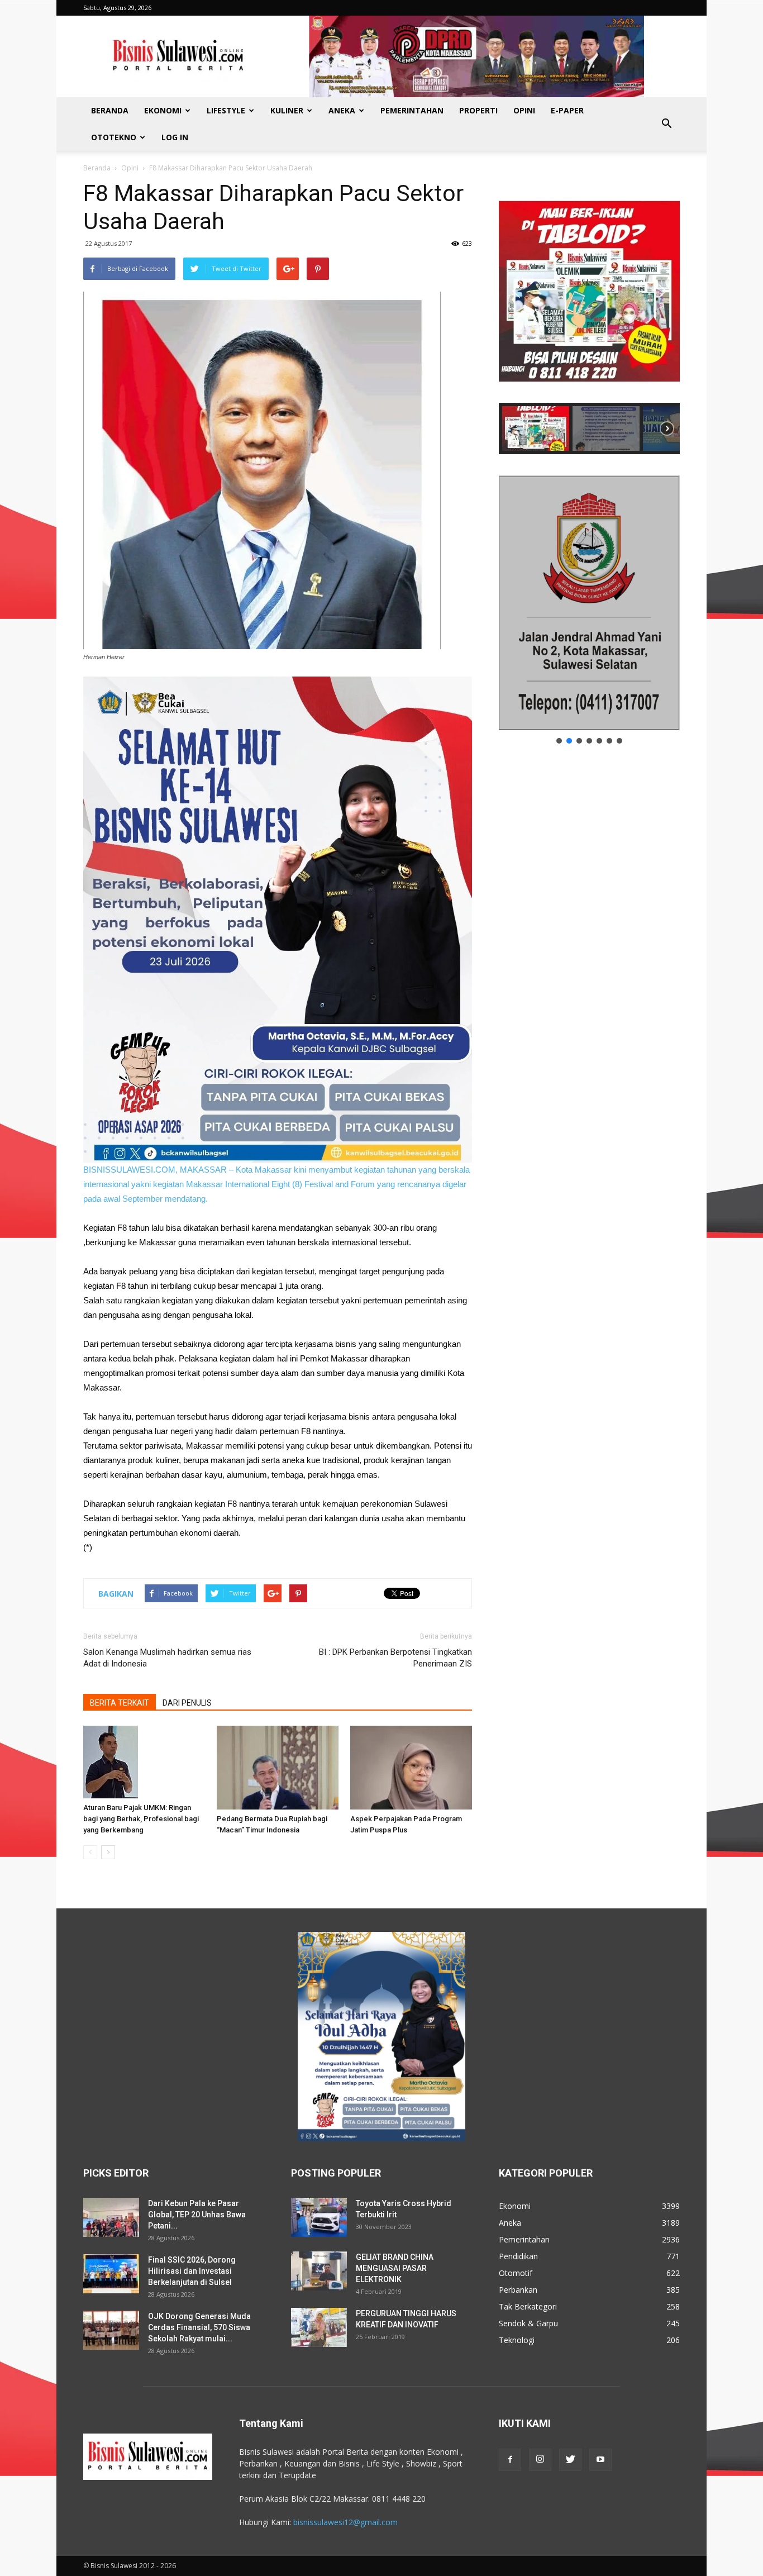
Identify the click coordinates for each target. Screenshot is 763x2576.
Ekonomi (163, 110)
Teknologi (517, 2340)
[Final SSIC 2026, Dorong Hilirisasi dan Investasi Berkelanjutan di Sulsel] (111, 2274)
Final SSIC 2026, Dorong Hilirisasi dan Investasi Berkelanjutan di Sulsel (192, 2271)
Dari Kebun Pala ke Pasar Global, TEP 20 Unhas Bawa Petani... (197, 2215)
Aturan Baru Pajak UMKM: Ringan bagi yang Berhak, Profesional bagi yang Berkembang (141, 1819)
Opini (524, 110)
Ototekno (114, 137)
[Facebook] (510, 2460)
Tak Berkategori (528, 2306)
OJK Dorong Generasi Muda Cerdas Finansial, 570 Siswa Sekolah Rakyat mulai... (199, 2327)
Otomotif (516, 2273)
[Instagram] (540, 2460)
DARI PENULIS (187, 1703)
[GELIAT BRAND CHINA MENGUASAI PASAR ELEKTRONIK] (319, 2271)
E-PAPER (567, 110)
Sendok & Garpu (528, 2323)
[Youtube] (600, 2460)
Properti (478, 110)
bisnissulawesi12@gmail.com (345, 2522)
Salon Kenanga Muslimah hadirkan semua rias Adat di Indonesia (167, 1658)
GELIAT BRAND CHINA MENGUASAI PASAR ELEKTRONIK (395, 2268)
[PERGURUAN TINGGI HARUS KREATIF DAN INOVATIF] (319, 2327)
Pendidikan (518, 2256)
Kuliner (287, 110)
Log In (175, 137)
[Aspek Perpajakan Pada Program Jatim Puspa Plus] (411, 1768)
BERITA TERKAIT (120, 1703)
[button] (666, 124)
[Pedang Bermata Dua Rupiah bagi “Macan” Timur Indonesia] (278, 1768)
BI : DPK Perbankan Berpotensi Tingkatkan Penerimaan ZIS (395, 1658)
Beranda (110, 110)
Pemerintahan (412, 110)
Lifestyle (226, 110)
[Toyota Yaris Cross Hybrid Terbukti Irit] (319, 2217)
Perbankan (518, 2290)
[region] (589, 317)
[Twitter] (570, 2460)
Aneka (342, 110)
